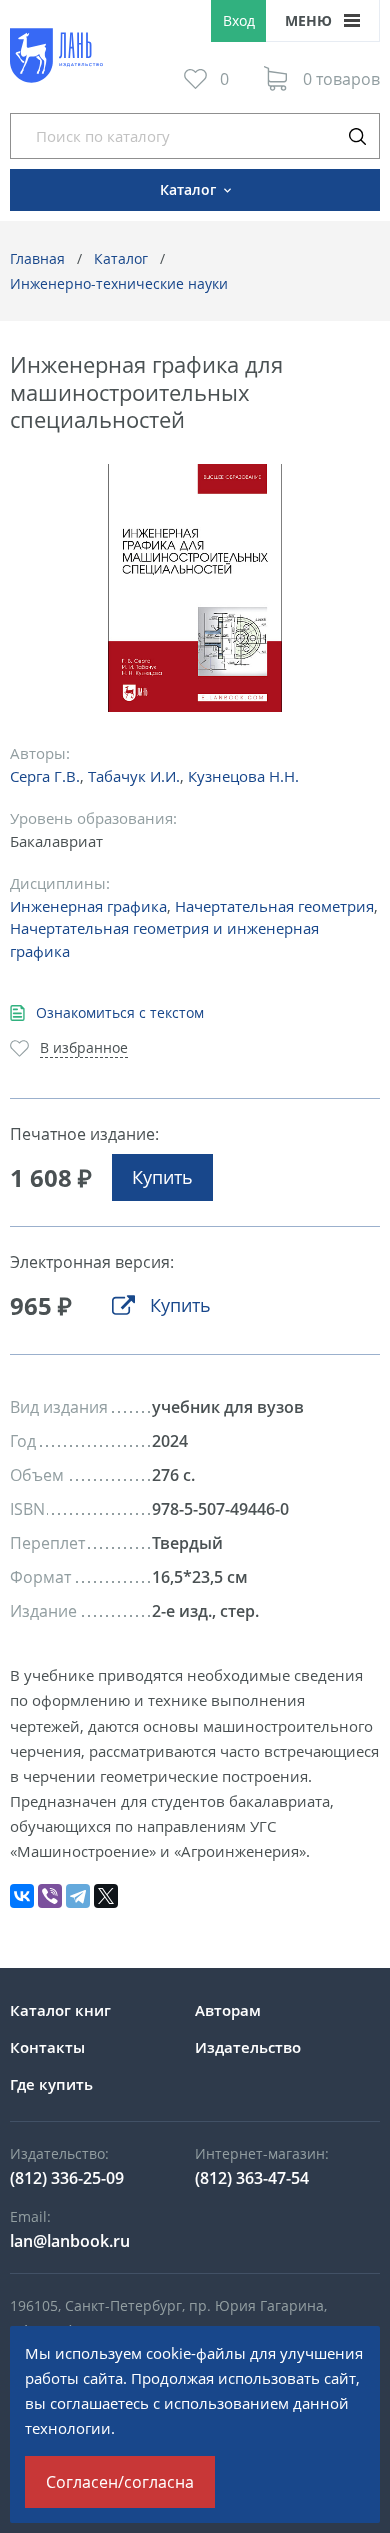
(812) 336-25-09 (67, 2178)
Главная (37, 258)
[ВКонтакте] (22, 1896)
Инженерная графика (88, 906)
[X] (106, 1896)
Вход (239, 20)
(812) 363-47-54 (252, 2178)
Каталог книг (60, 2010)
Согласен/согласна (120, 2482)
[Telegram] (78, 1896)
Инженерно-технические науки (119, 283)
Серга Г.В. (45, 776)
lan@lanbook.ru (70, 2241)
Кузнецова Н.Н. (243, 776)
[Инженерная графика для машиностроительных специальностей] (195, 588)
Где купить (51, 2084)
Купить (162, 1177)
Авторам (228, 2010)
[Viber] (50, 1896)
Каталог (121, 258)
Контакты (47, 2047)
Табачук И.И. (134, 776)
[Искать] (357, 136)
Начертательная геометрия (274, 906)
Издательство (248, 2047)
